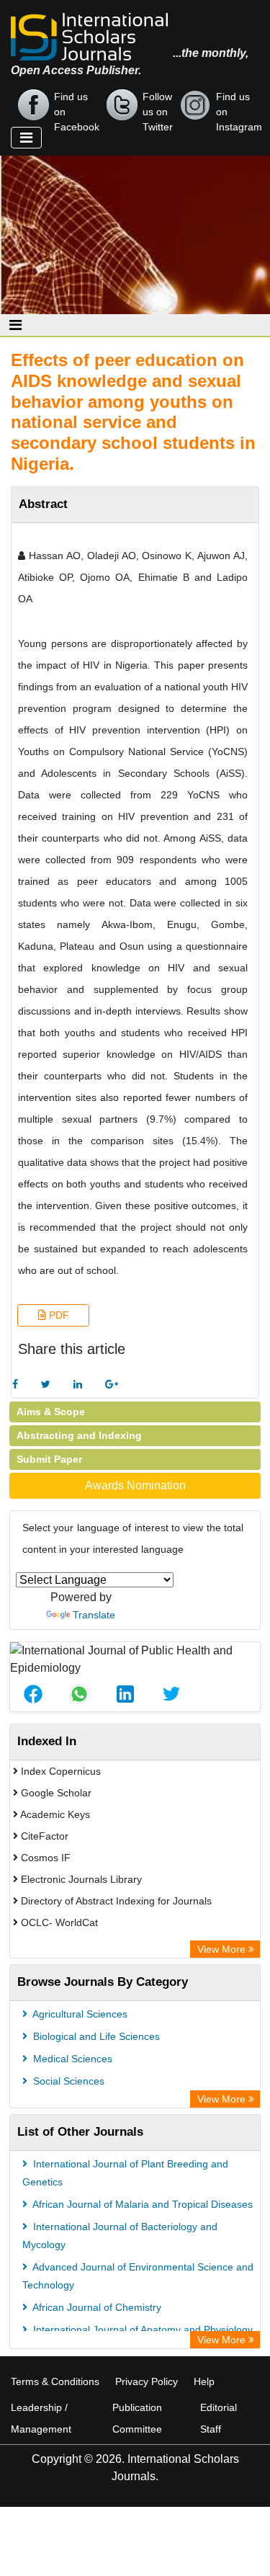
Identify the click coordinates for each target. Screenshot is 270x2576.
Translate (94, 1615)
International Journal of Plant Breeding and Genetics (125, 2173)
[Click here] (15, 1385)
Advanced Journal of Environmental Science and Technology (138, 2276)
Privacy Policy (147, 2381)
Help (204, 2381)
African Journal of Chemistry (96, 2307)
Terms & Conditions (55, 2381)
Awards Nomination (135, 1485)
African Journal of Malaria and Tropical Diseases (141, 2204)
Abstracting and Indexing (79, 1435)
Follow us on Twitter (158, 106)
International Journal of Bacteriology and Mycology (120, 2236)
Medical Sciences (71, 2059)
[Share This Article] (33, 1694)
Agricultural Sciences (79, 2014)
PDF (58, 1315)
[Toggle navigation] (26, 138)
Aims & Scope (51, 1412)
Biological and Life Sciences (95, 2036)
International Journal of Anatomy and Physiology (141, 2330)
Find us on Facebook (77, 106)
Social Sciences (67, 2081)
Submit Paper (49, 1459)
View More (223, 1949)
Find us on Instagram (239, 106)
